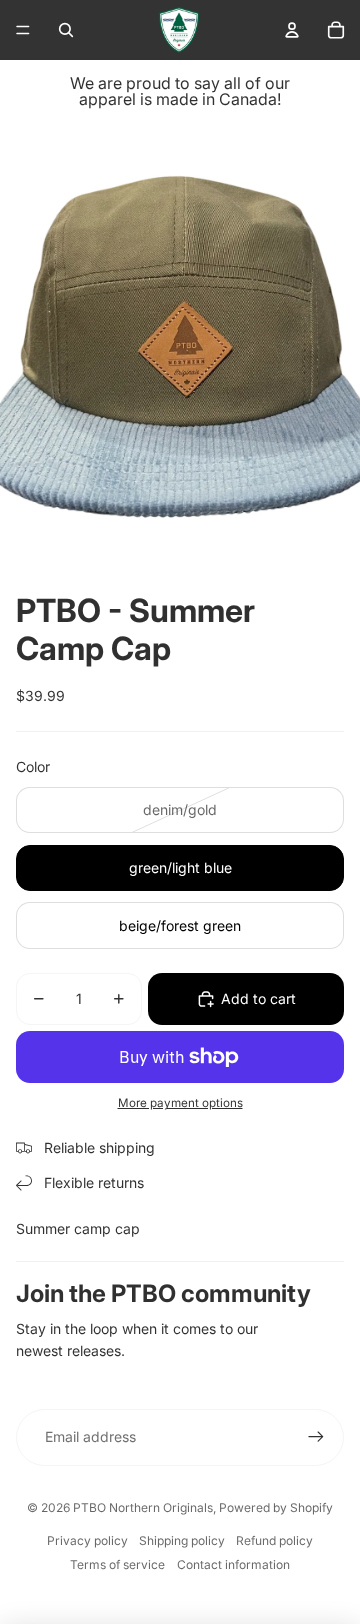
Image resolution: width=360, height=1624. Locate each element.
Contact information (233, 1564)
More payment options (180, 1103)
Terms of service (117, 1564)
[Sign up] (316, 1437)
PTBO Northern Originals (143, 1507)
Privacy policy (87, 1540)
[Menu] (23, 30)
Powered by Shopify (276, 1507)
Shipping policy (182, 1540)
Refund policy (274, 1540)
